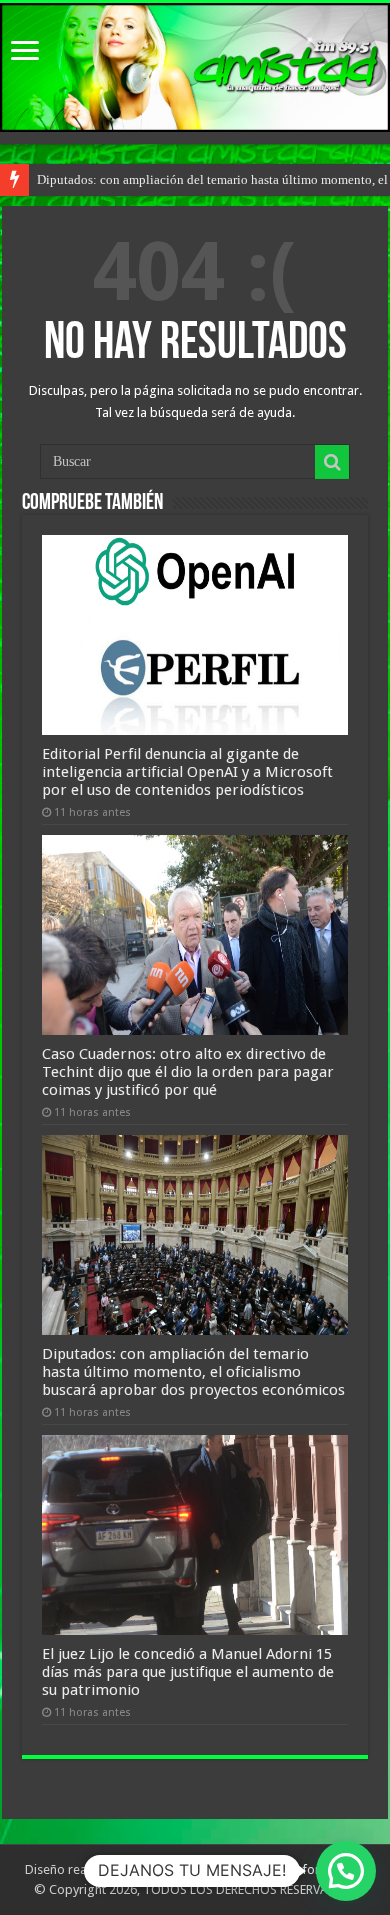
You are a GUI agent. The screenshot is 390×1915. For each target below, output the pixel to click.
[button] (346, 1871)
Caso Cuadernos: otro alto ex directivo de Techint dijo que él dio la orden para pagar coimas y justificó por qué (188, 1072)
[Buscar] (332, 462)
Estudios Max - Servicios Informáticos (257, 1869)
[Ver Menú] (25, 52)
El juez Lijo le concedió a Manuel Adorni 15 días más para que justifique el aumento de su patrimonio (188, 1672)
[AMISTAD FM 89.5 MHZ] (195, 67)
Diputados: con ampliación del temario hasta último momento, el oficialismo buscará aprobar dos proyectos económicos (193, 1372)
